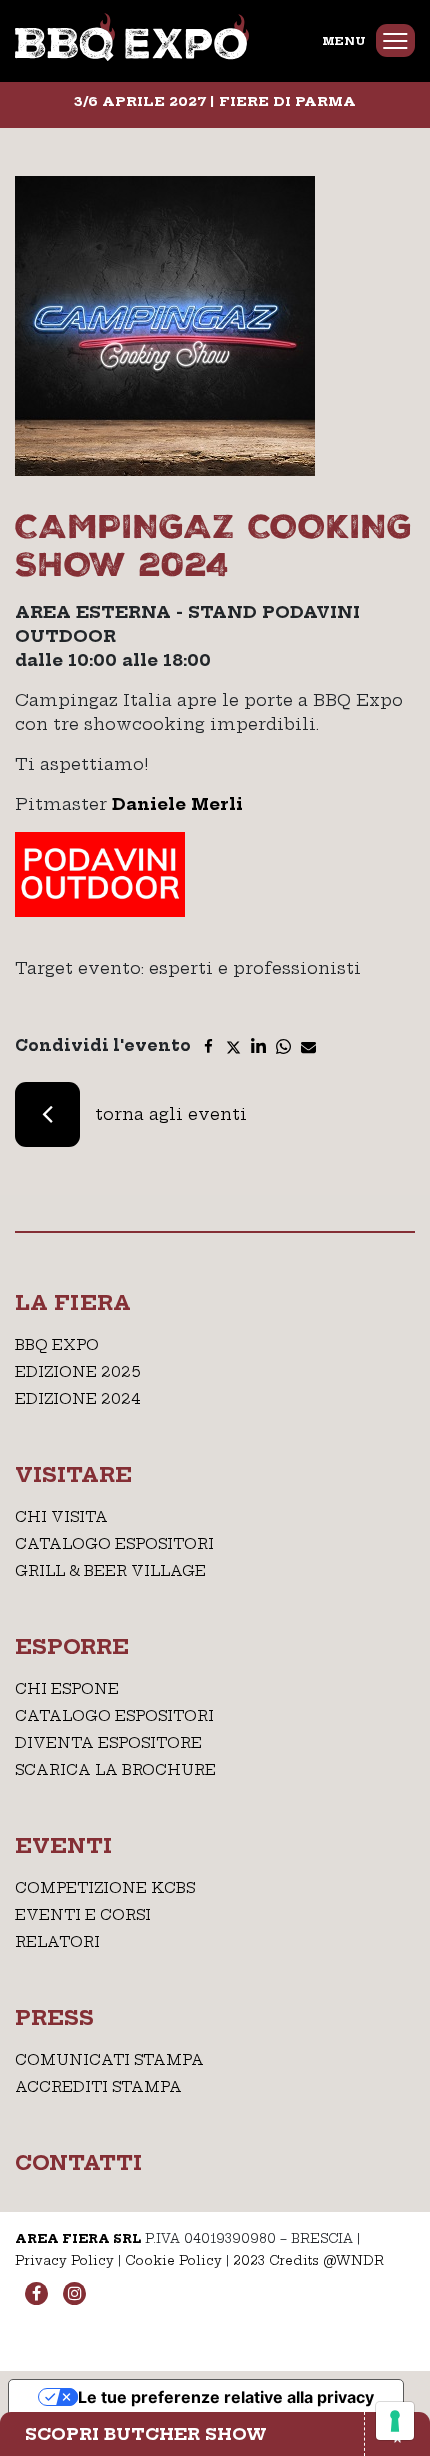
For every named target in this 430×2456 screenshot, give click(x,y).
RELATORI (57, 1942)
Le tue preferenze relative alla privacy (226, 2397)
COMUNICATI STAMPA (109, 2060)
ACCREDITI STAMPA (98, 2087)
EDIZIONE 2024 (78, 1399)
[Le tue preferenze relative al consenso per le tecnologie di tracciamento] (395, 2421)
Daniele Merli (177, 804)
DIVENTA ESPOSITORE (108, 1743)
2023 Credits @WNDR (308, 2260)
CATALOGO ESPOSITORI (114, 1544)
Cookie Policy (173, 2260)
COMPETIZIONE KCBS (105, 1888)
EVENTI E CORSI (83, 1915)
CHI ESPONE (67, 1689)
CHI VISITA (61, 1517)
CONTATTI (78, 2162)
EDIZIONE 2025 (78, 1372)
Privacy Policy (64, 2260)
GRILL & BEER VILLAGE (110, 1571)
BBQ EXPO (57, 1345)
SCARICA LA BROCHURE (115, 1770)
